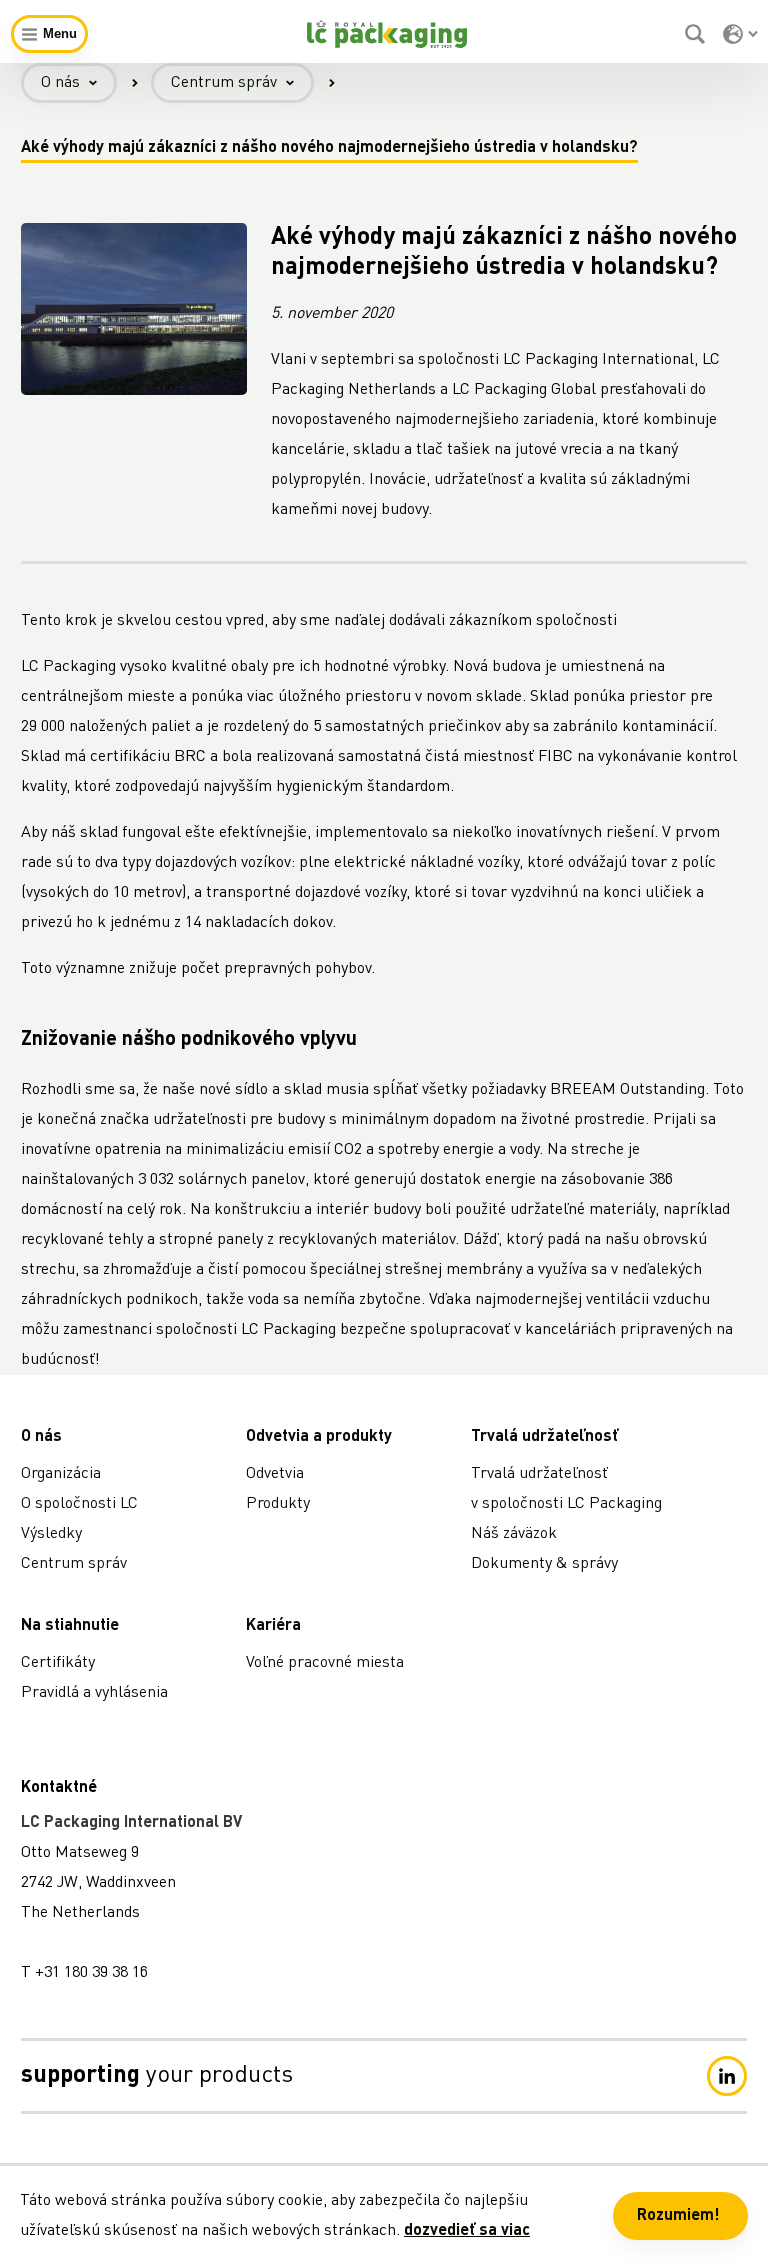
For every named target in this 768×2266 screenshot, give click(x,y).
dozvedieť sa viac (467, 2231)
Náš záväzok (514, 1534)
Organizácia (61, 1474)
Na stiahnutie (70, 1626)
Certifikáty (58, 1663)
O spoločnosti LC (79, 1504)
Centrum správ (224, 83)
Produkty (278, 1504)
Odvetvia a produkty (319, 1437)
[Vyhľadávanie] (697, 34)
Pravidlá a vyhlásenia (94, 1693)
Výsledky (51, 1534)
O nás (60, 83)
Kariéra (273, 1626)
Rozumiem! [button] (678, 2216)
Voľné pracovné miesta (325, 1663)
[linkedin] (727, 2076)
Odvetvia (275, 1474)
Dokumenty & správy (544, 1564)
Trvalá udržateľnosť (544, 1437)
